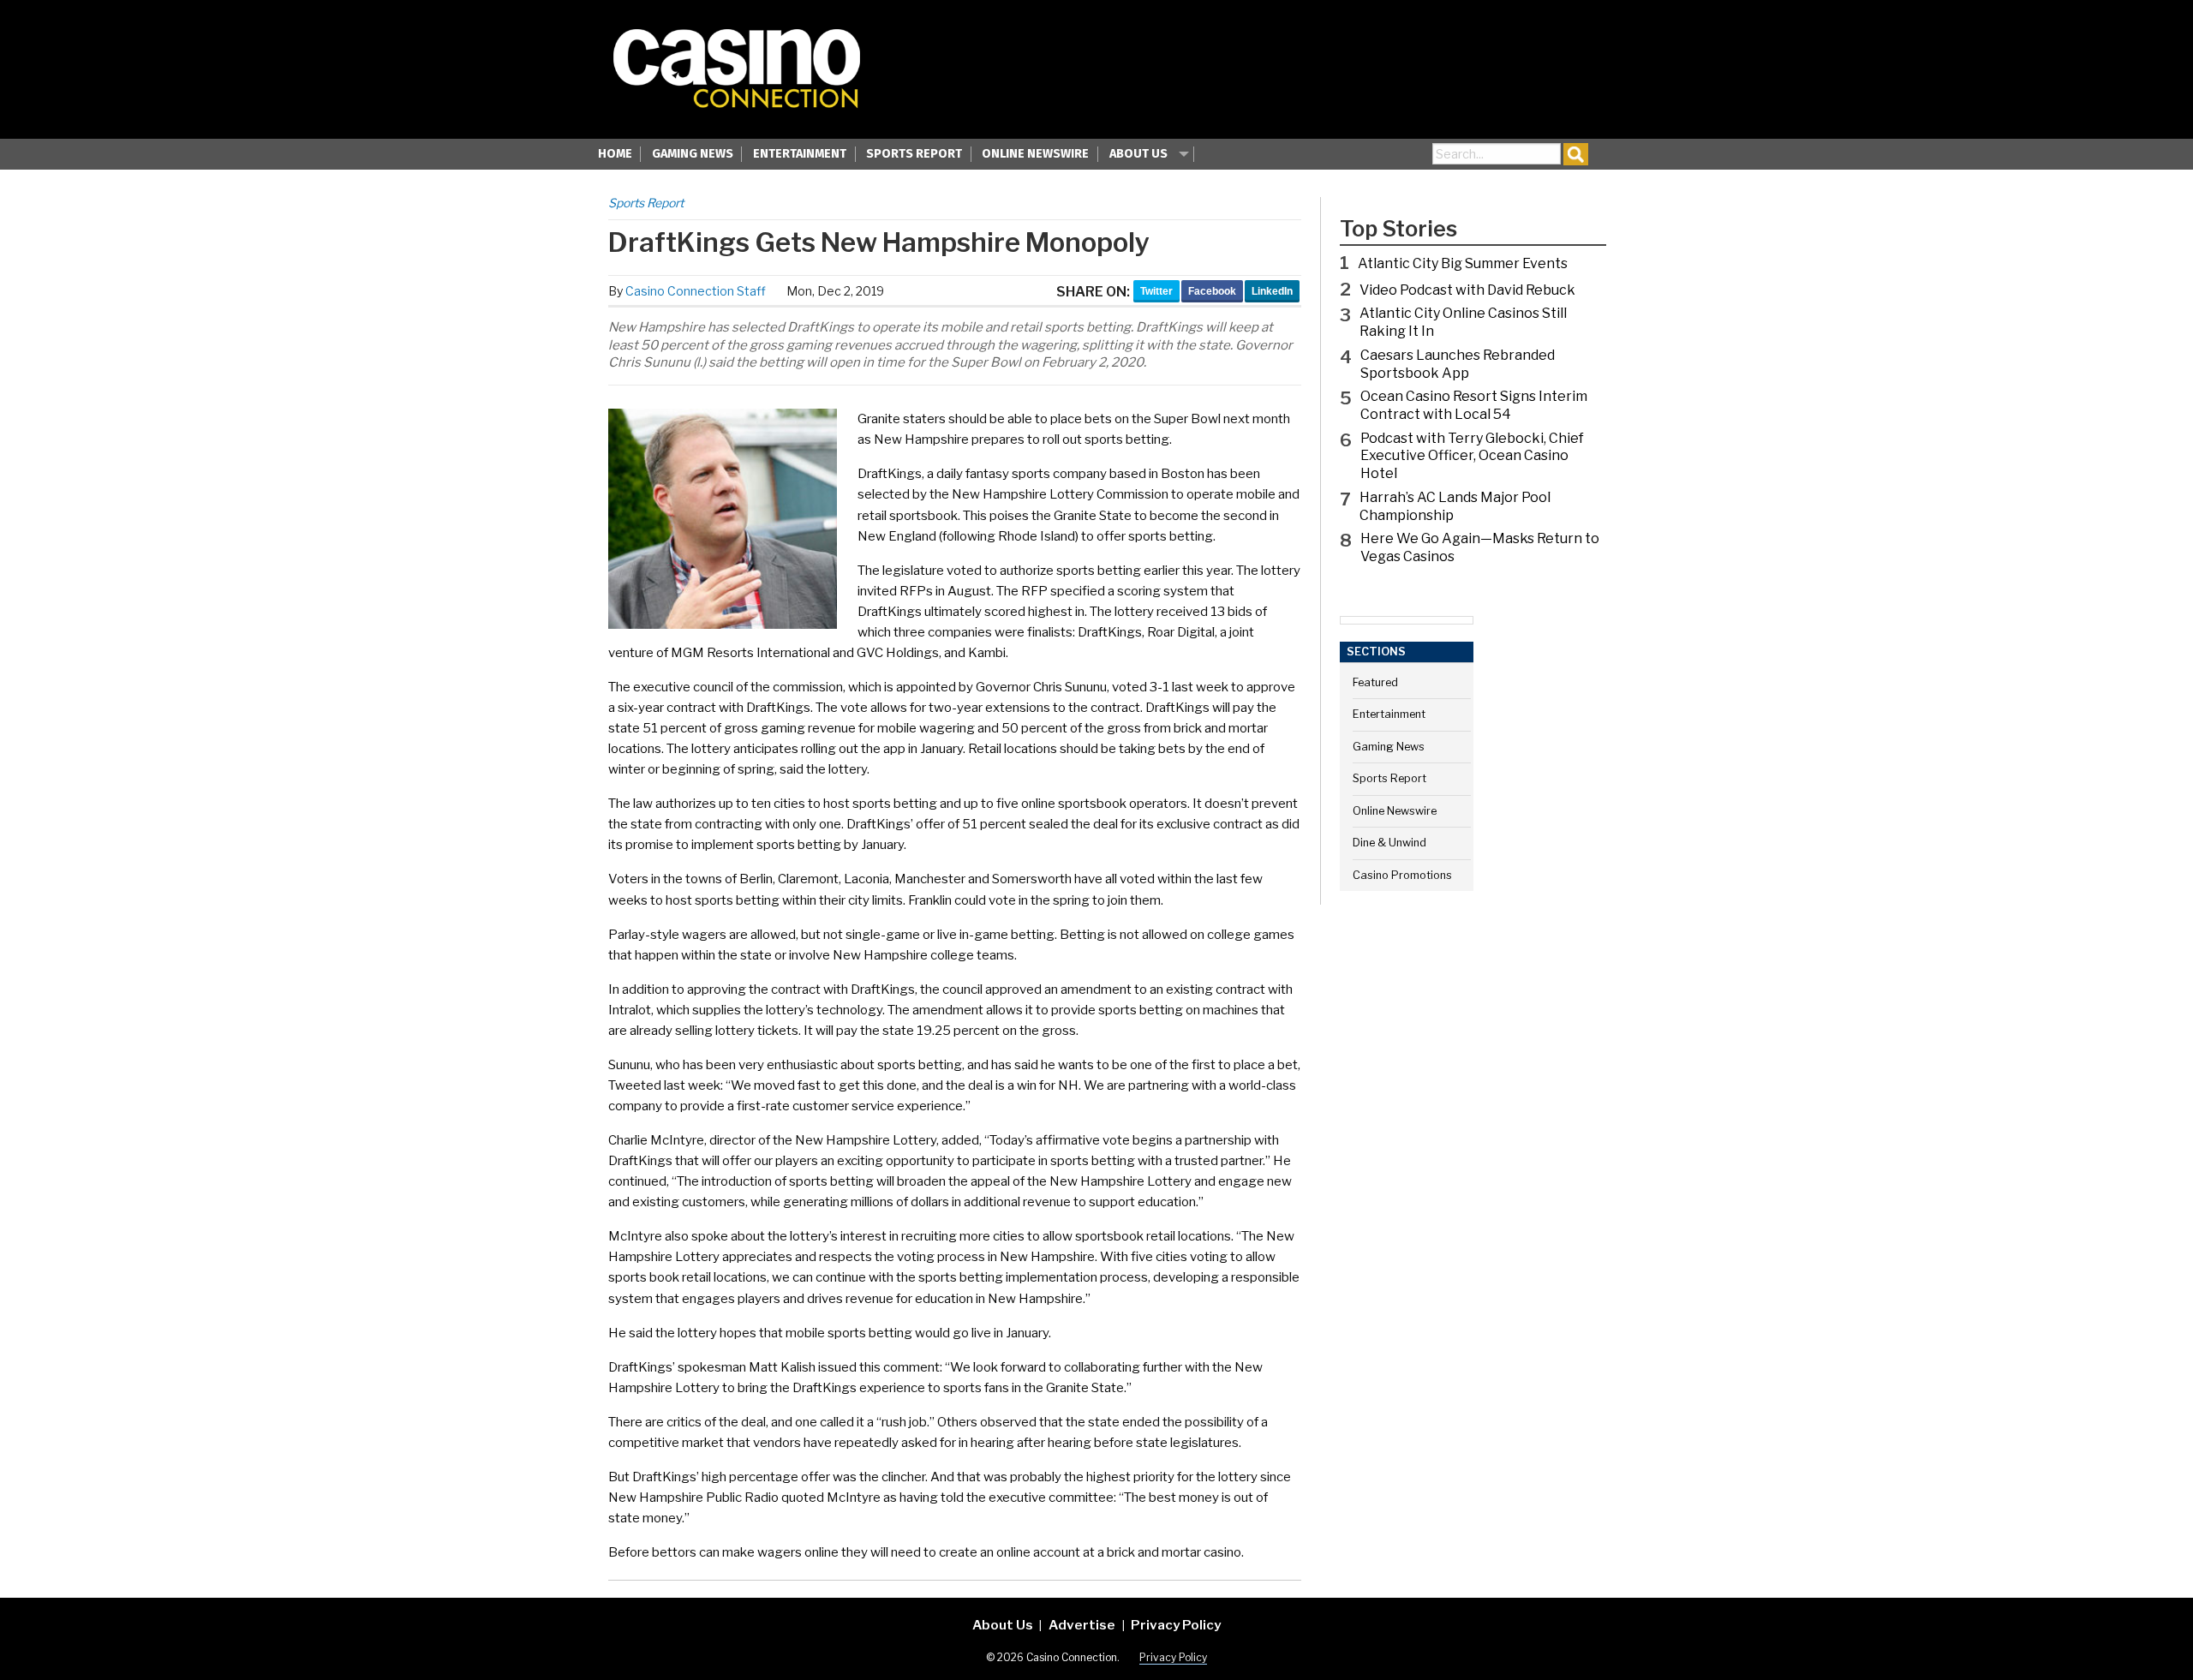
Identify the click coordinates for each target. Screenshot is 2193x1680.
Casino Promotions (1402, 875)
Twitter (1156, 291)
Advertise (1082, 1625)
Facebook (1212, 291)
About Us (1138, 154)
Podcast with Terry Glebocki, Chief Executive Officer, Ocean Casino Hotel (1472, 456)
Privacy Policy (1176, 1625)
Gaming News (693, 154)
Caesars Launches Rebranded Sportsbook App (1458, 364)
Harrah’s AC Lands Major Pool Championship (1455, 506)
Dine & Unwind (1389, 843)
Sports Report (914, 154)
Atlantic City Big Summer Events (1463, 263)
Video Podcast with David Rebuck (1467, 290)
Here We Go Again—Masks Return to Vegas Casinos (1480, 547)
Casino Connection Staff (696, 291)
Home (615, 154)
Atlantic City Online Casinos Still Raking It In (1463, 322)
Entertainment (800, 154)
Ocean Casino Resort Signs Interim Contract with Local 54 (1474, 405)
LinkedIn (1272, 291)
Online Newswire (1035, 154)
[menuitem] (615, 156)
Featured (1375, 682)
